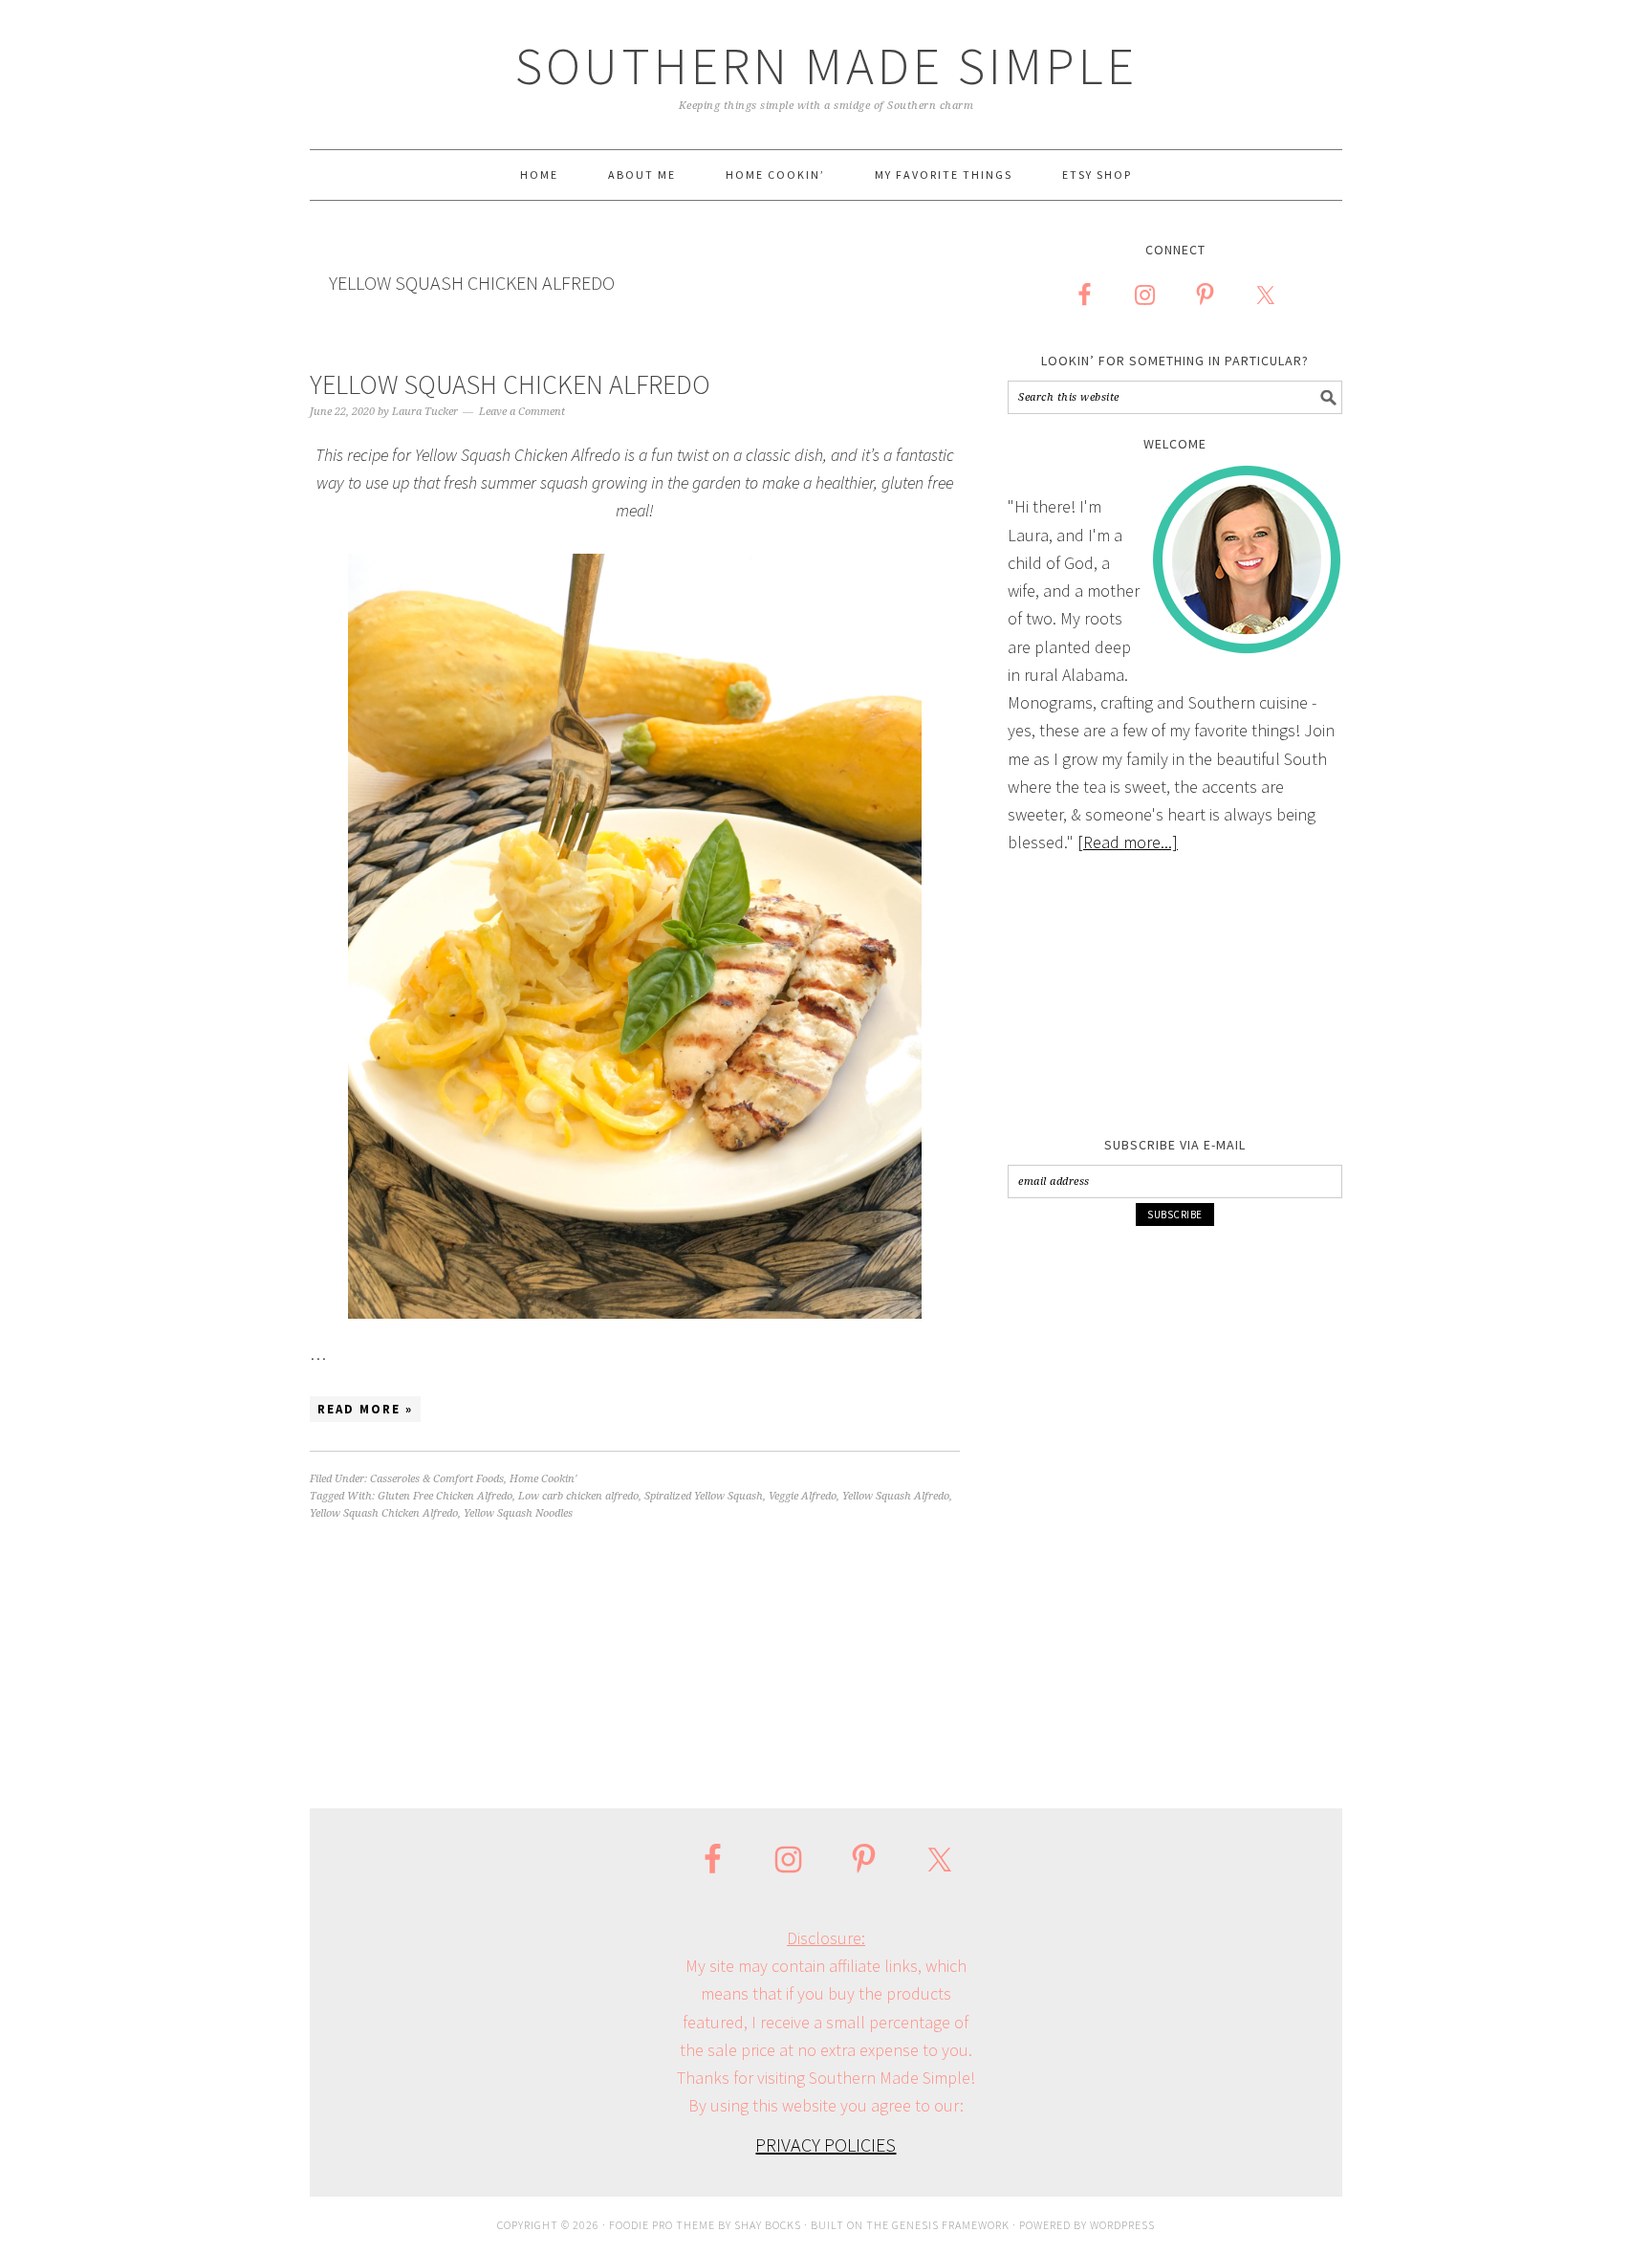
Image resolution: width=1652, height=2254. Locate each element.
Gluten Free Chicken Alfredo (445, 1496)
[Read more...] (1128, 842)
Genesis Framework (951, 2225)
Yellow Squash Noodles (518, 1513)
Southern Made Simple (826, 66)
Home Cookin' (543, 1479)
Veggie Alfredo (803, 1496)
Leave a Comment (522, 412)
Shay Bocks (768, 2225)
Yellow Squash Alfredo (896, 1496)
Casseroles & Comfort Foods (437, 1479)
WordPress (1122, 2225)
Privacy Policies (826, 2145)
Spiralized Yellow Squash (704, 1496)
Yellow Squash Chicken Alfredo (510, 384)
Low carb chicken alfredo (578, 1496)
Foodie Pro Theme (662, 2225)
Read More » (365, 1409)
